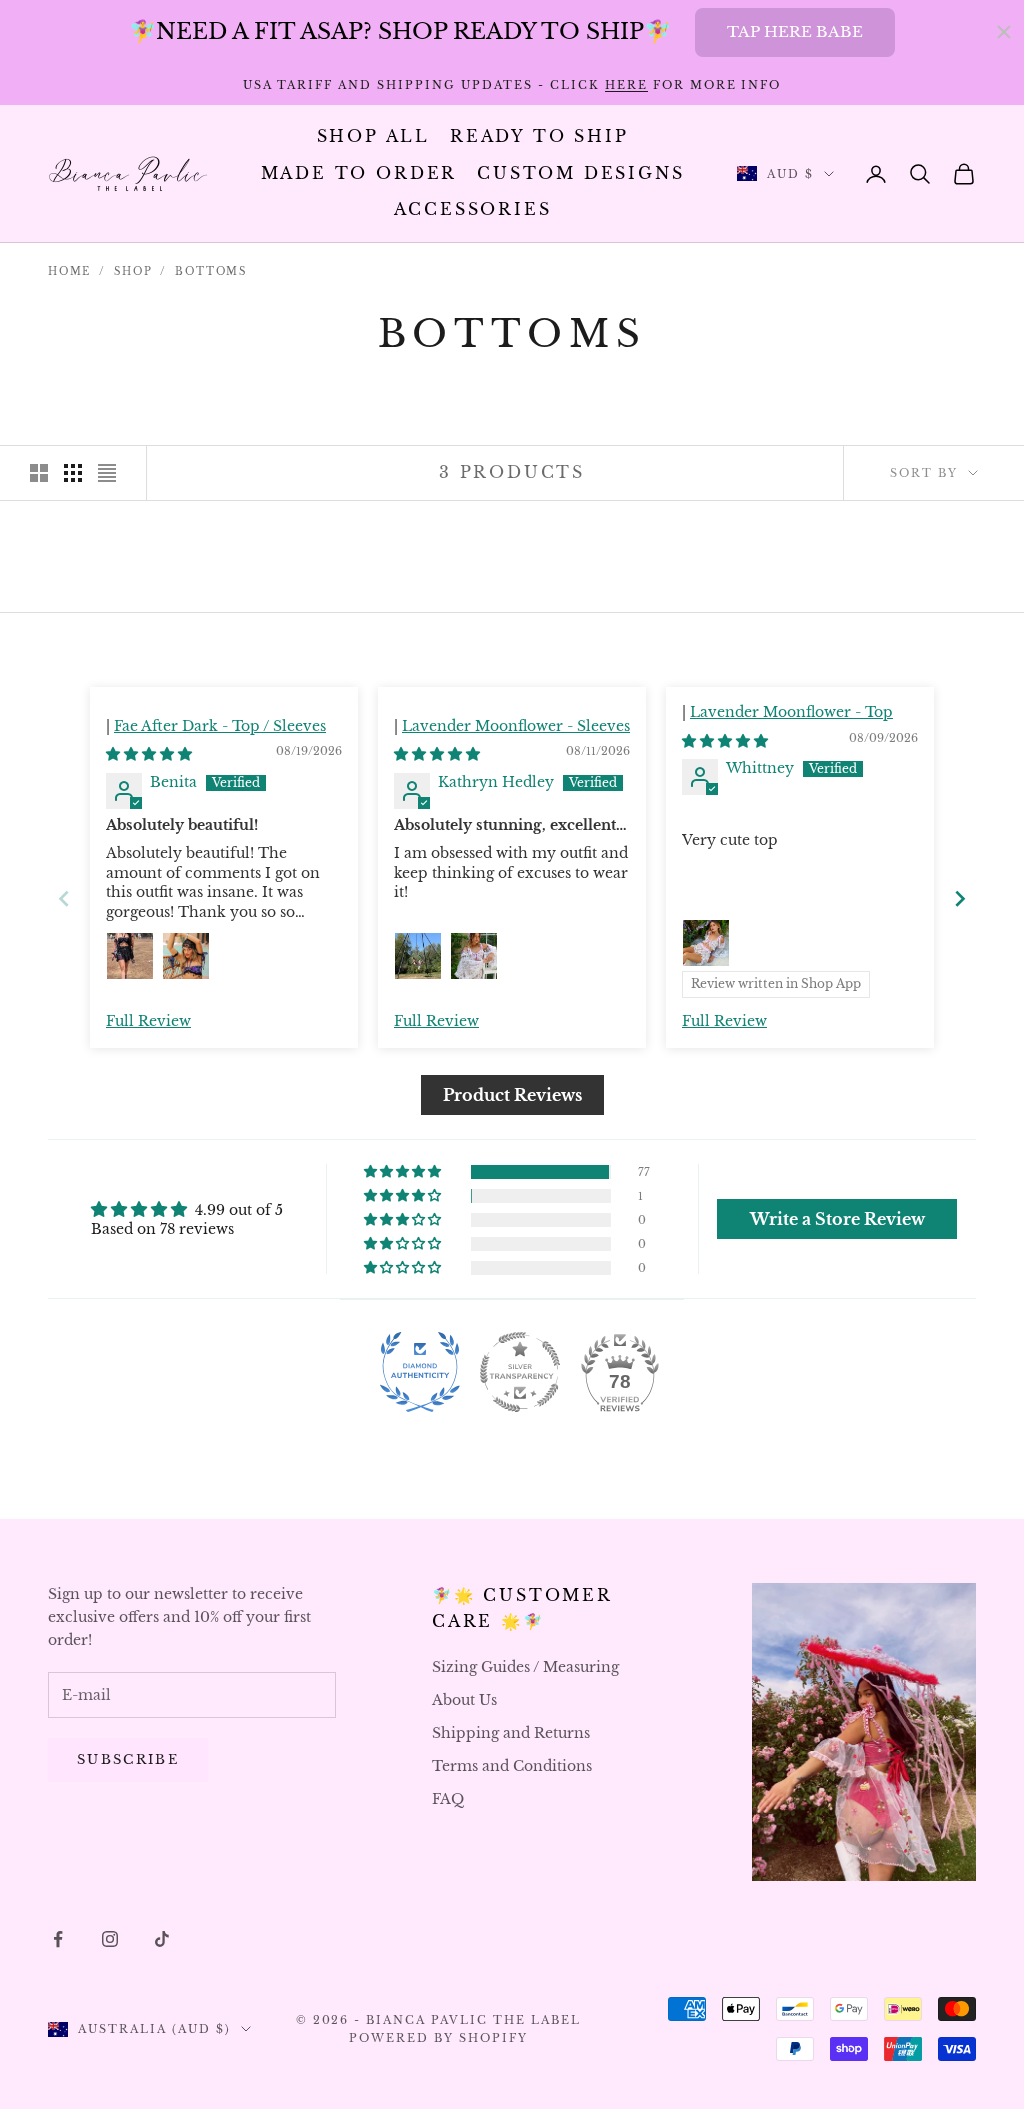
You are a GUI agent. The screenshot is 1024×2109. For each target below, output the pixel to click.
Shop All (373, 136)
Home (69, 271)
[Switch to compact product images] (107, 473)
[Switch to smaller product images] (73, 473)
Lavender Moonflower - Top (791, 712)
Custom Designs (580, 173)
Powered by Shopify (438, 2038)
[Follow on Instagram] (110, 1939)
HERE (626, 85)
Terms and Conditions (512, 1766)
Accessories (473, 209)
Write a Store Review (837, 1219)
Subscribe (128, 1759)
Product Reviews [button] (512, 1095)
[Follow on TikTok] (162, 1939)
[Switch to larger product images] (39, 473)
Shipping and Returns (511, 1733)
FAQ (448, 1799)
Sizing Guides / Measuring (525, 1667)
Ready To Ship (539, 136)
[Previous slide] (64, 898)
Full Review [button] (148, 1021)
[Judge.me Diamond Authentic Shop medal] (420, 1372)
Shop (133, 271)
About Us (464, 1700)
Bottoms (211, 271)
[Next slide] (960, 898)
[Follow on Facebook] (58, 1939)
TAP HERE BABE (795, 31)
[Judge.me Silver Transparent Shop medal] (520, 1372)
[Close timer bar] (1004, 32)
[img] (149, 754)
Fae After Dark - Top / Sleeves (220, 726)
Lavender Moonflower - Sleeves (516, 726)
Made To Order (359, 173)
